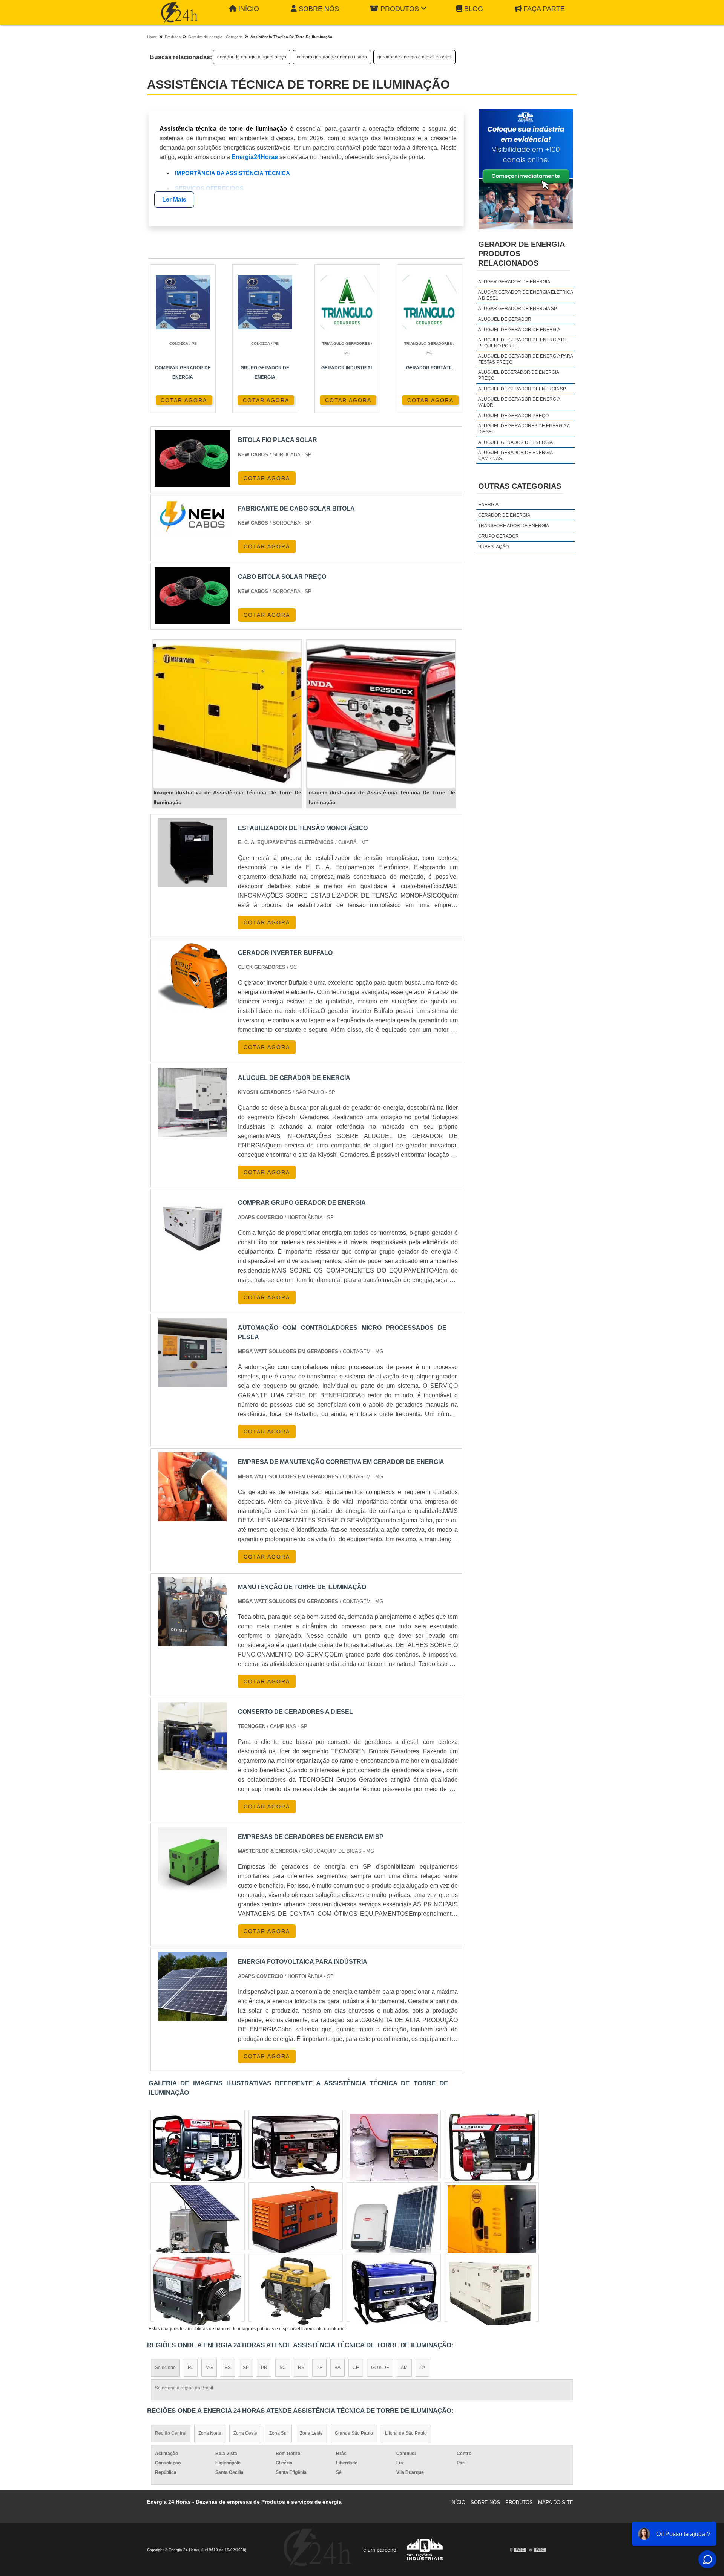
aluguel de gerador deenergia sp (522, 389)
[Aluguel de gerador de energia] (193, 1102)
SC (283, 2368)
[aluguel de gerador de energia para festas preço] (394, 2291)
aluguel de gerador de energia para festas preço (525, 359)
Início (249, 9)
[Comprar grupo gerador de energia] (193, 1228)
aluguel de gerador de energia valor (519, 402)
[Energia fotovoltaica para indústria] (193, 1986)
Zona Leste (311, 2433)
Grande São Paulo (354, 2433)
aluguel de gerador (505, 319)
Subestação (493, 547)
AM (404, 2368)
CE (356, 2368)
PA (423, 2368)
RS (301, 2368)
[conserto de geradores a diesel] (193, 1737)
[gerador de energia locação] (198, 2148)
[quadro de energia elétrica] (492, 2291)
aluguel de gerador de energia (519, 330)
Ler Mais (174, 200)
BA (337, 2368)
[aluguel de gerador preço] (394, 2148)
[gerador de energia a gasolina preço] (296, 2219)
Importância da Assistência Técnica (232, 173)
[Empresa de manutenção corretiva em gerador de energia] (193, 1487)
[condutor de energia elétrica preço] (492, 2219)
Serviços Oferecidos (209, 188)
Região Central (171, 2433)
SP (246, 2368)
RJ (191, 2368)
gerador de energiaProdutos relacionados (522, 254)
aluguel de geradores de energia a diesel (524, 429)
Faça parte (544, 9)
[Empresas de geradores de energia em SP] (193, 1862)
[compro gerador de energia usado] (296, 2291)
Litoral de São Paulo (406, 2433)
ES (228, 2368)
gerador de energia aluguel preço (252, 57)
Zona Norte (210, 2433)
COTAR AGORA (184, 400)
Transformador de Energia (514, 526)
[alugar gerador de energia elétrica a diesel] (198, 2291)
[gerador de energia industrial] (198, 2219)
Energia (488, 505)
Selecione (165, 2368)
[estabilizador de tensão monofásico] (193, 853)
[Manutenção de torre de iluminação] (193, 1612)
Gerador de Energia (504, 515)
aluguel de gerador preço (513, 416)
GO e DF (380, 2368)
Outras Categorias (520, 486)
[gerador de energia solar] (492, 2148)
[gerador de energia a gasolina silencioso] (394, 2219)
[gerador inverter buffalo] (193, 978)
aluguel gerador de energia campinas (515, 456)
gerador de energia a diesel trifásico (414, 57)
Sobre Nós (319, 9)
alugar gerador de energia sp (518, 309)
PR (264, 2368)
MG (209, 2368)
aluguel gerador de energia (515, 442)
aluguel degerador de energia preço (518, 375)
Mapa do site (556, 2502)
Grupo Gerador (499, 536)
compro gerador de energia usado (332, 57)
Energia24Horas (255, 157)
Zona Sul (278, 2433)
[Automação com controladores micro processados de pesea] (193, 1353)
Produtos (400, 9)
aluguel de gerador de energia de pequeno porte (523, 343)
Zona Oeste (245, 2433)
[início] (179, 12)
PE (319, 2368)
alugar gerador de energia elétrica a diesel (525, 295)
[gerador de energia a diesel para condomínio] (296, 2148)
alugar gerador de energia (514, 282)
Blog (474, 9)
